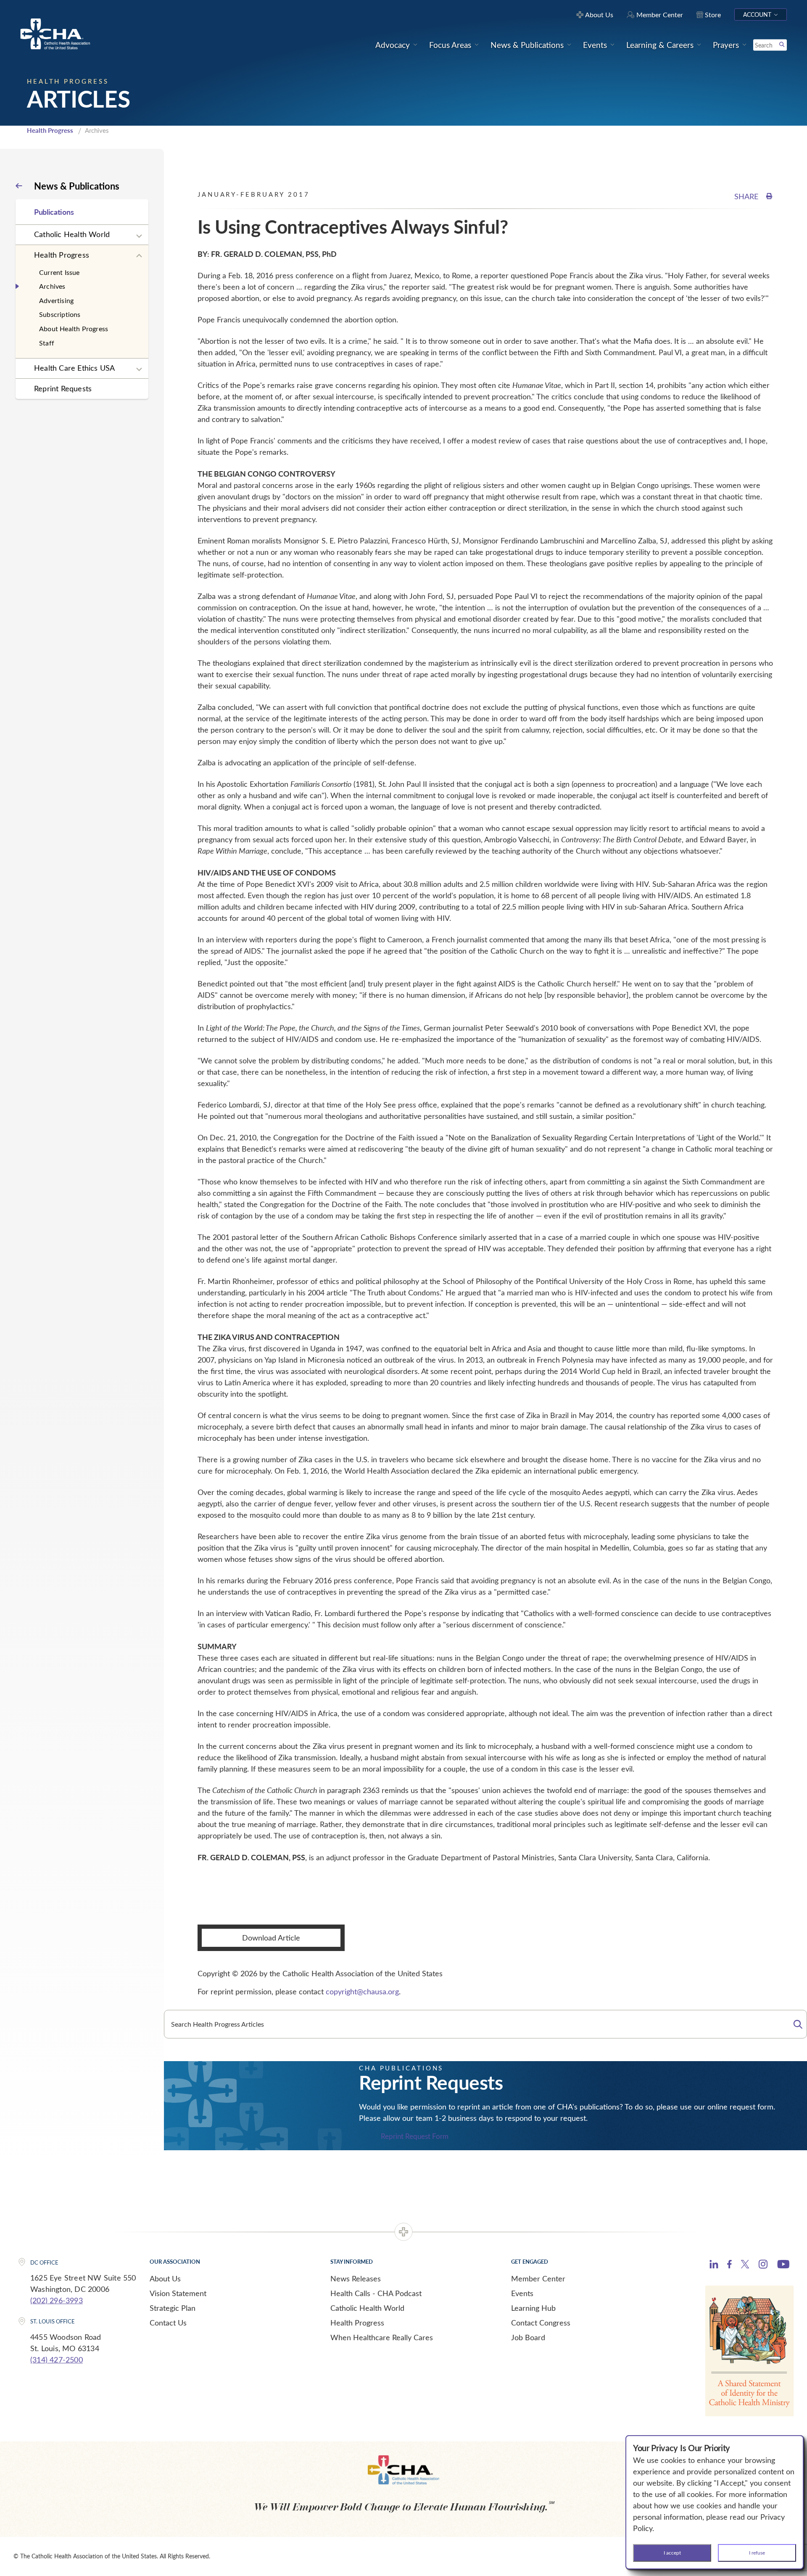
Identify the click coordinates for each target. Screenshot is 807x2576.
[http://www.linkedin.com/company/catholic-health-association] (714, 2265)
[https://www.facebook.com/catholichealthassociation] (729, 2265)
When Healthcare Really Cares (382, 2337)
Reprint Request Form (415, 2136)
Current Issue (59, 272)
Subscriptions (60, 314)
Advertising (56, 300)
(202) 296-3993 (57, 2300)
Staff (47, 343)
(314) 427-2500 (57, 2360)
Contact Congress (541, 2323)
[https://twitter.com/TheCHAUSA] (745, 2265)
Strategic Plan (173, 2308)
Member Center (538, 2278)
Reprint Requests (63, 388)
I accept (672, 2552)
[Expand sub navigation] (139, 236)
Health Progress (50, 130)
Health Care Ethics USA (74, 368)
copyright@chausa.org (362, 1991)
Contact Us (168, 2323)
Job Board (528, 2337)
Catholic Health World (72, 234)
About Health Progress (74, 328)
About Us (165, 2278)
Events (522, 2293)
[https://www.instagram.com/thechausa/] (763, 2266)
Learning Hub (533, 2308)
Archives (52, 286)
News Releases (356, 2278)
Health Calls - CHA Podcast (376, 2293)
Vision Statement (178, 2293)
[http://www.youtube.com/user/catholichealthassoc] (783, 2265)
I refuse (757, 2552)
